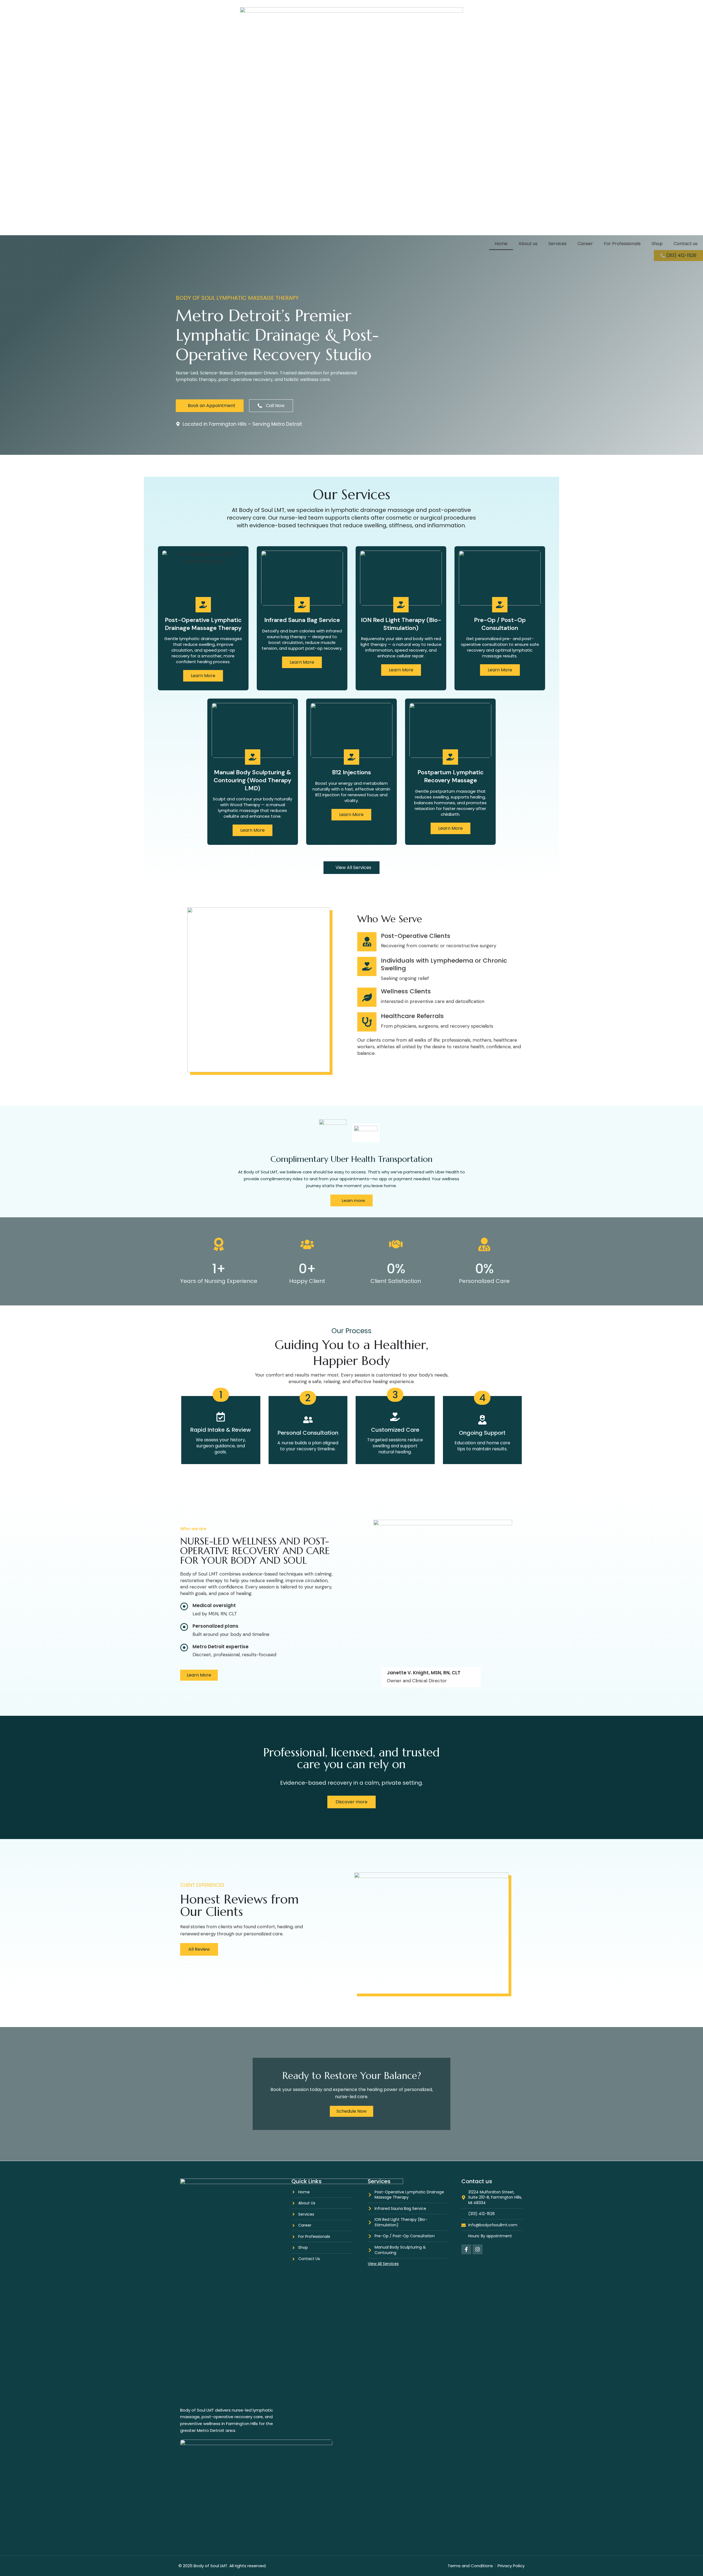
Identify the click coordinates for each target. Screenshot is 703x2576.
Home (501, 244)
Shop (657, 244)
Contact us (686, 244)
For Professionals (622, 244)
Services (557, 244)
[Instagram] (478, 2249)
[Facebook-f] (466, 2249)
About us (528, 244)
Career (585, 244)
